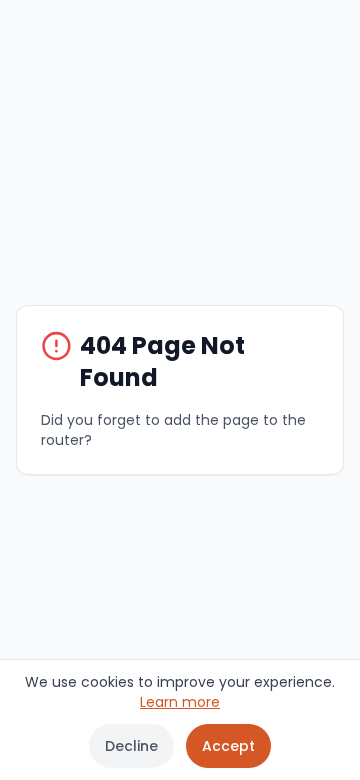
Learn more (180, 702)
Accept (228, 746)
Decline (131, 746)
